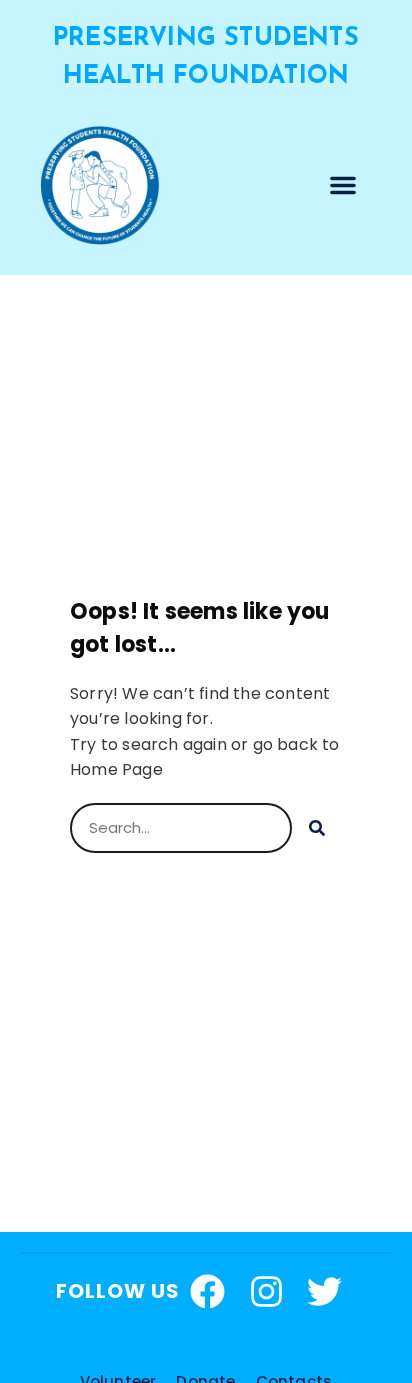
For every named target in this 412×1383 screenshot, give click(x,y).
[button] (343, 185)
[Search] (317, 828)
